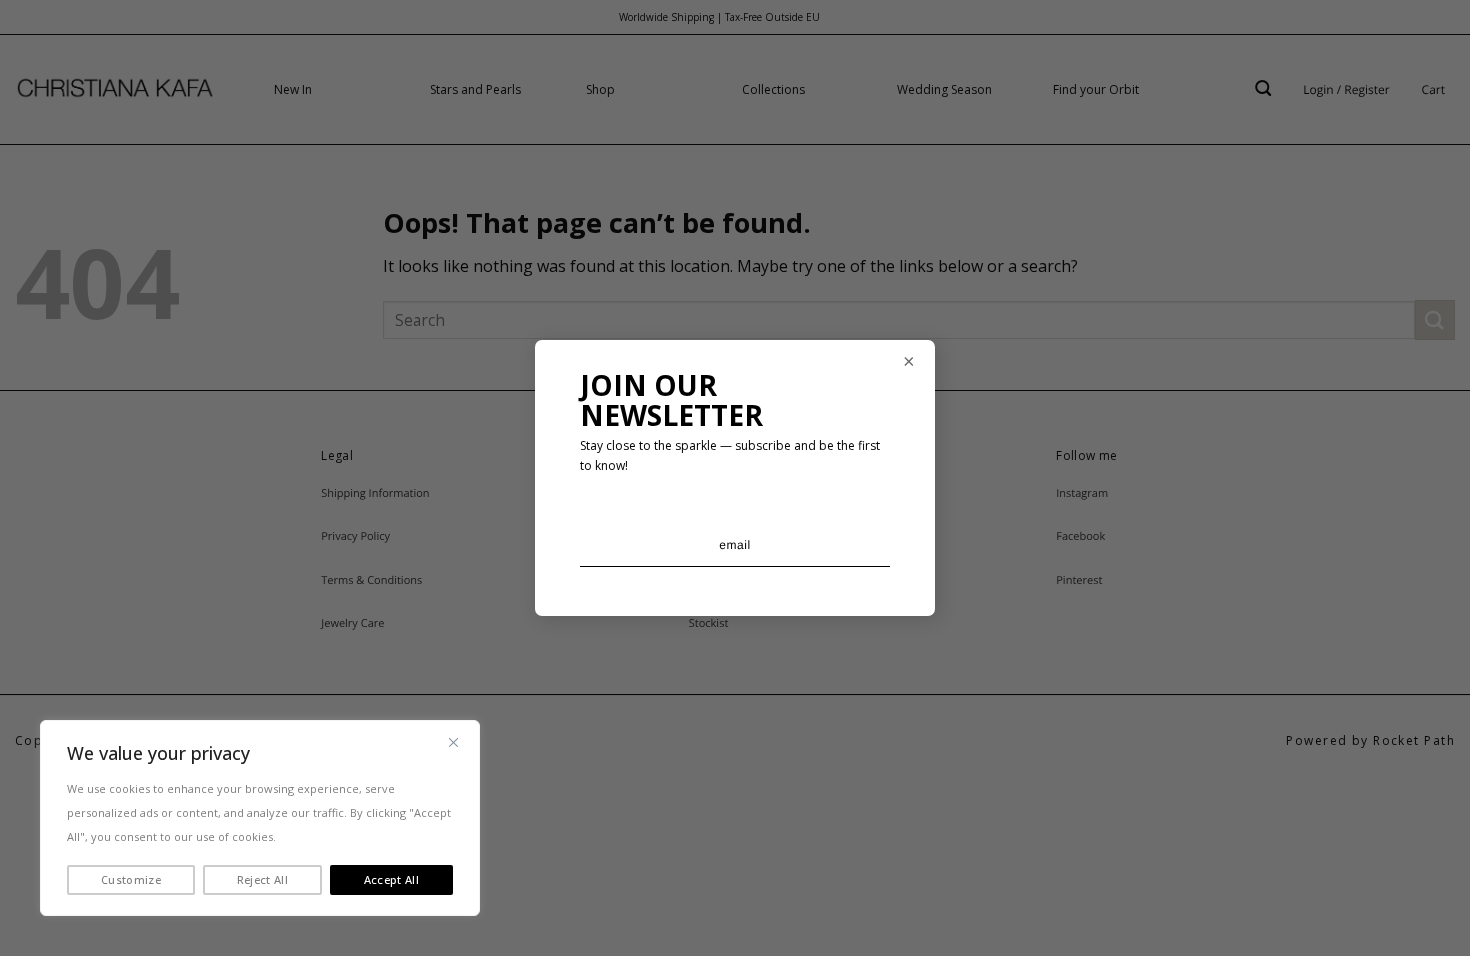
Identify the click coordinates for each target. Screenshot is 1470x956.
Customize (131, 879)
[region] (260, 818)
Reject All (262, 879)
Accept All (391, 879)
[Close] (453, 742)
